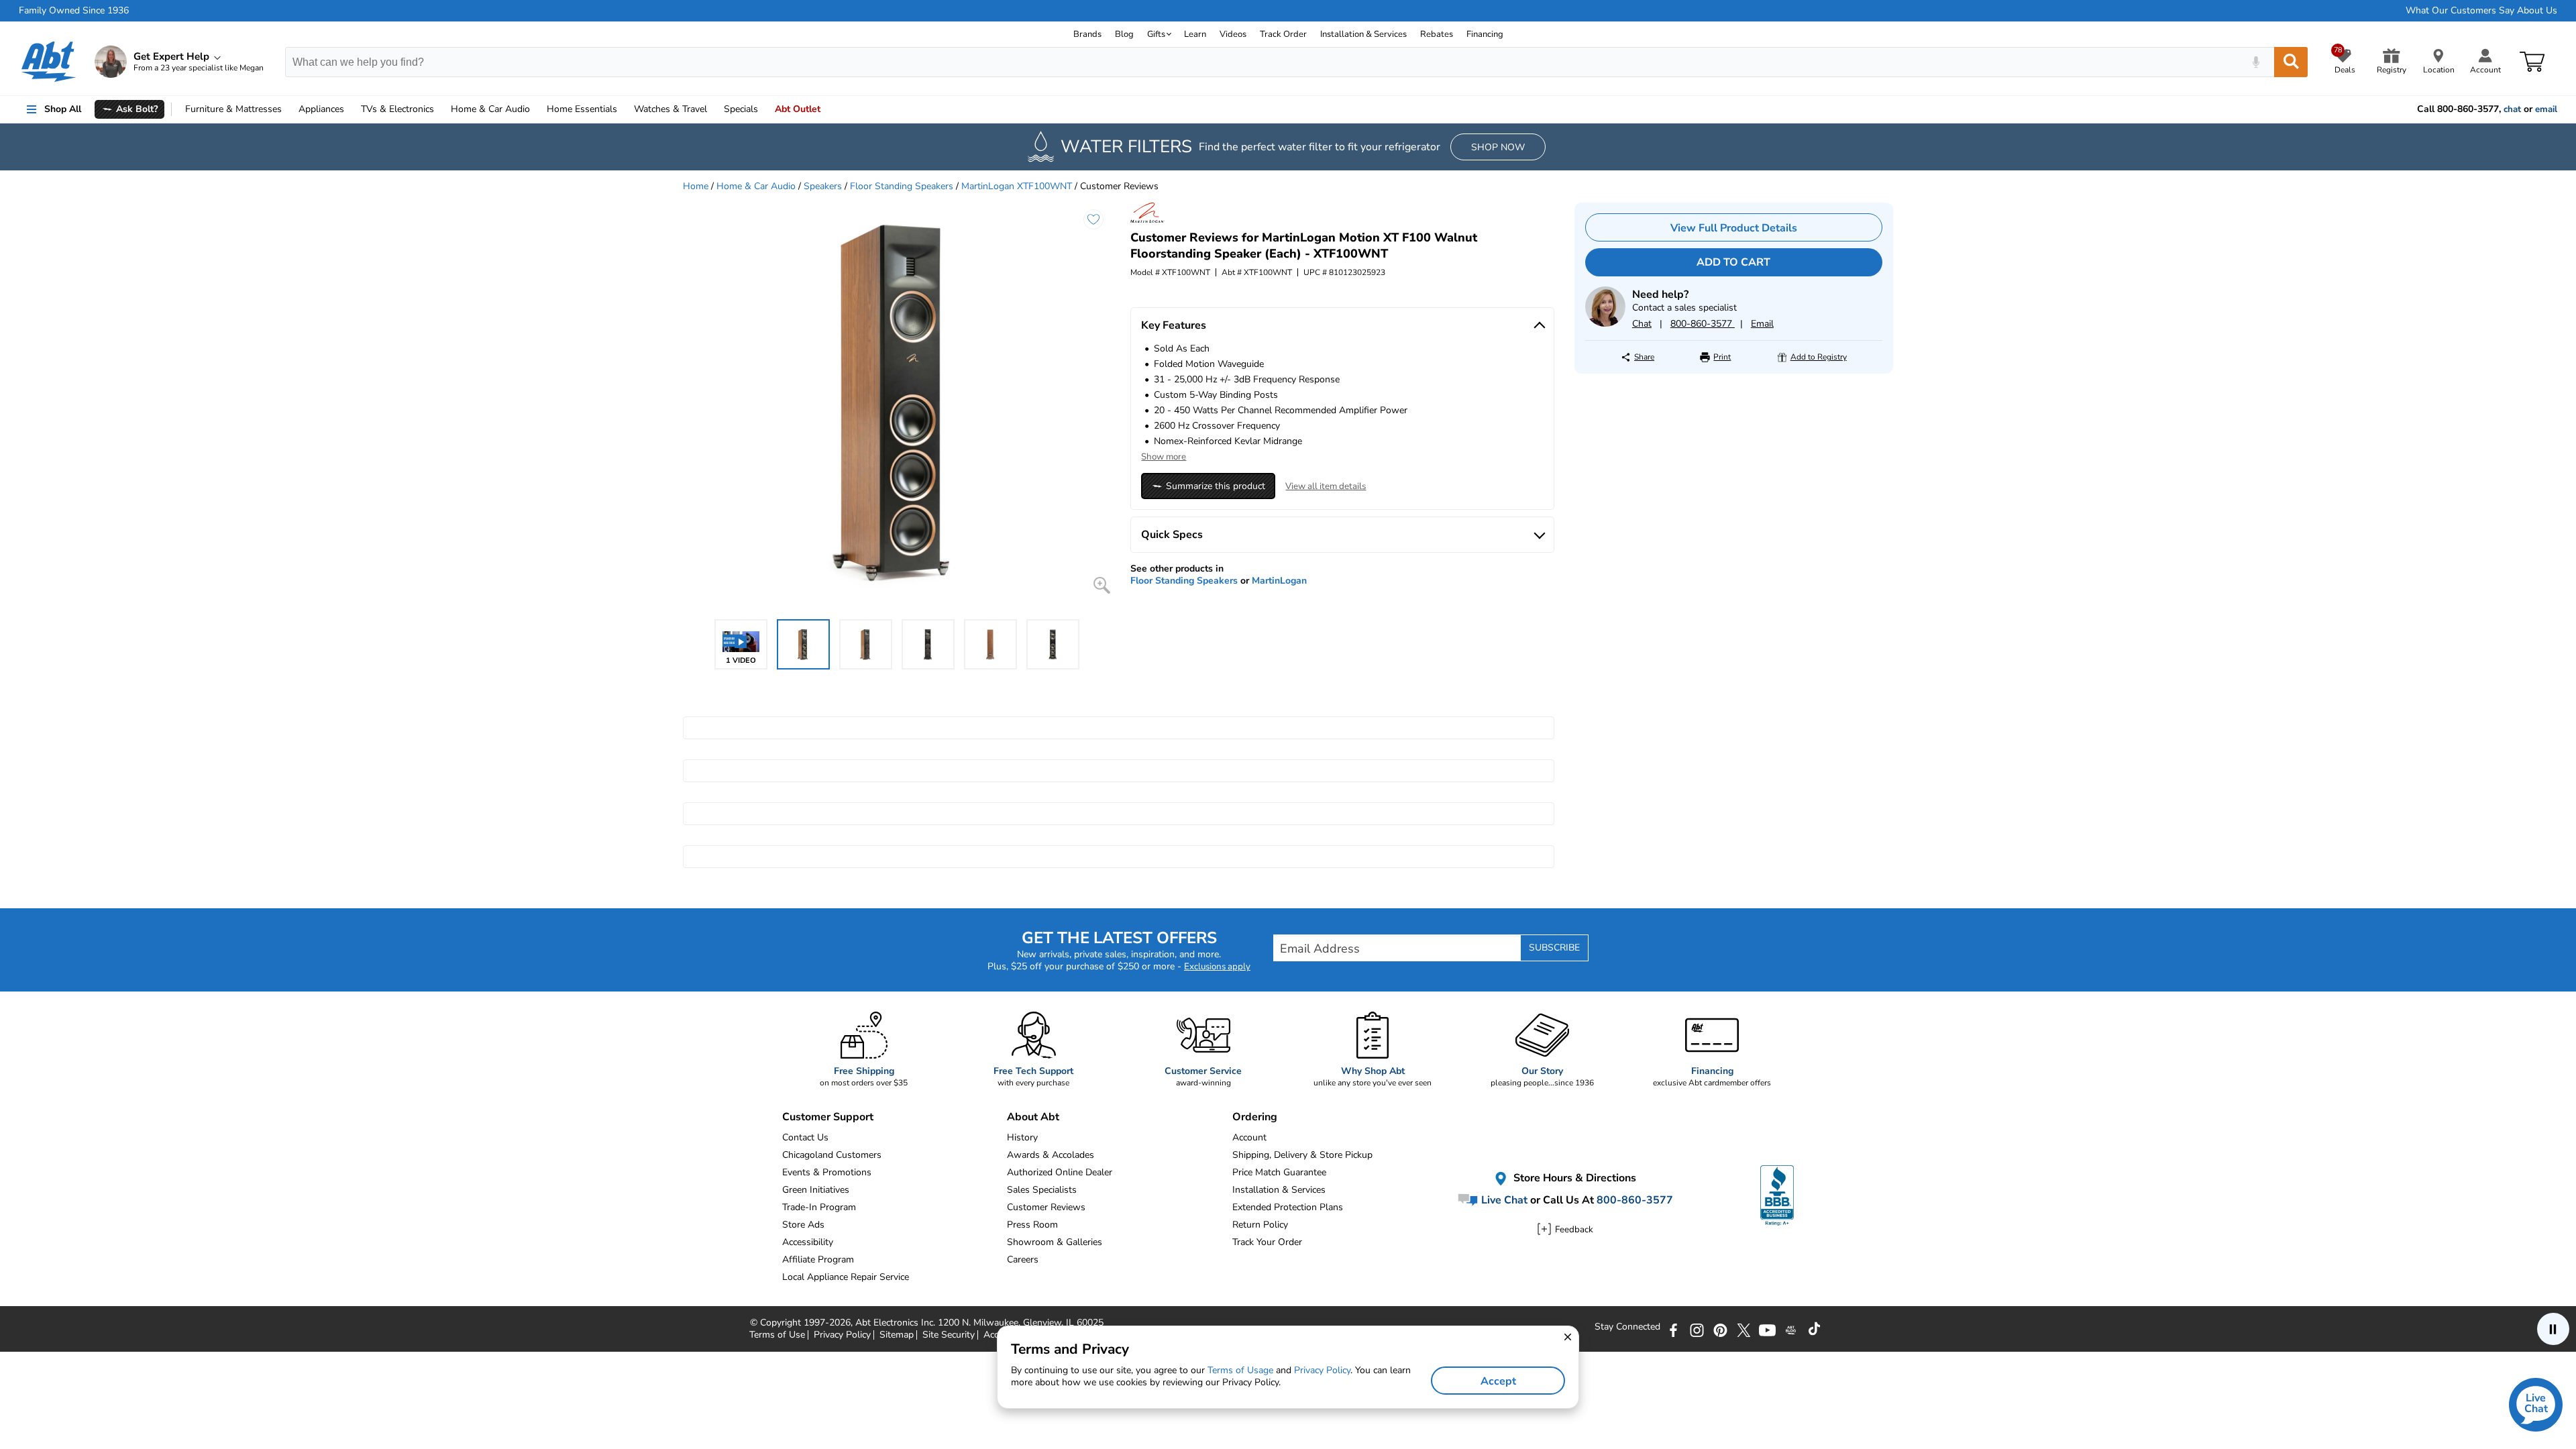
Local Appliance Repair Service (846, 1277)
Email (1762, 324)
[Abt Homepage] (49, 62)
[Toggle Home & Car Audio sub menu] (536, 109)
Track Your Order (1267, 1242)
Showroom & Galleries (1055, 1242)
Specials (741, 109)
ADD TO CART (1733, 262)
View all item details (1326, 486)
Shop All (63, 109)
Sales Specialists (1042, 1190)
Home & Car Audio (756, 186)
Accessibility (808, 1242)
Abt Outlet (798, 109)
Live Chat (1503, 1200)
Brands (1087, 34)
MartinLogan (1279, 581)
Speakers (823, 186)
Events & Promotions (827, 1172)
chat (2512, 109)
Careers (1023, 1259)
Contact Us (805, 1137)
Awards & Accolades (1051, 1155)
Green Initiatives (816, 1190)
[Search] (2291, 62)
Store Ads (803, 1225)
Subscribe (1554, 948)
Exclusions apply (1217, 967)
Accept (1498, 1381)
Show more (1164, 457)
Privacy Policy (1322, 1370)
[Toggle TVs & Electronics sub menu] (440, 109)
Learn (1195, 34)
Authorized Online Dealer (1060, 1172)
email (2546, 109)
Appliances (321, 109)
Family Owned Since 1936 (74, 11)
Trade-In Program (819, 1207)
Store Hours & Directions (1573, 1179)
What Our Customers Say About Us (2481, 11)
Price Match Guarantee (1279, 1172)
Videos (1233, 34)
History (1022, 1137)
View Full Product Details (1734, 228)
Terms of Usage (1240, 1370)
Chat (1642, 324)
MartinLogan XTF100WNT (1017, 186)
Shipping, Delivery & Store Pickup (1302, 1155)
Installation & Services (1363, 34)
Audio (490, 109)
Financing (1485, 34)
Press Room (1032, 1225)
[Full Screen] (1102, 585)
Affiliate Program (818, 1259)
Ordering (1255, 1117)
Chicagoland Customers (832, 1155)
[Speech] (2256, 62)
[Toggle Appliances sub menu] (350, 109)
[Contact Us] (1605, 324)
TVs (397, 109)
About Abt (1033, 1117)
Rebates (1437, 34)
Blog (1124, 34)
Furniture (233, 109)
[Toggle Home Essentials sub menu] (623, 109)
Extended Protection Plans (1288, 1207)
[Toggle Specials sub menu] (764, 109)
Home (582, 109)
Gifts (1156, 34)
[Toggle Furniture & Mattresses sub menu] (288, 109)
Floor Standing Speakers (902, 186)
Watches (670, 109)
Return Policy (1260, 1225)
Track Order (1283, 34)
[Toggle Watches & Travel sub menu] (713, 109)
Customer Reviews (1046, 1207)
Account (1249, 1137)
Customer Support (828, 1117)
